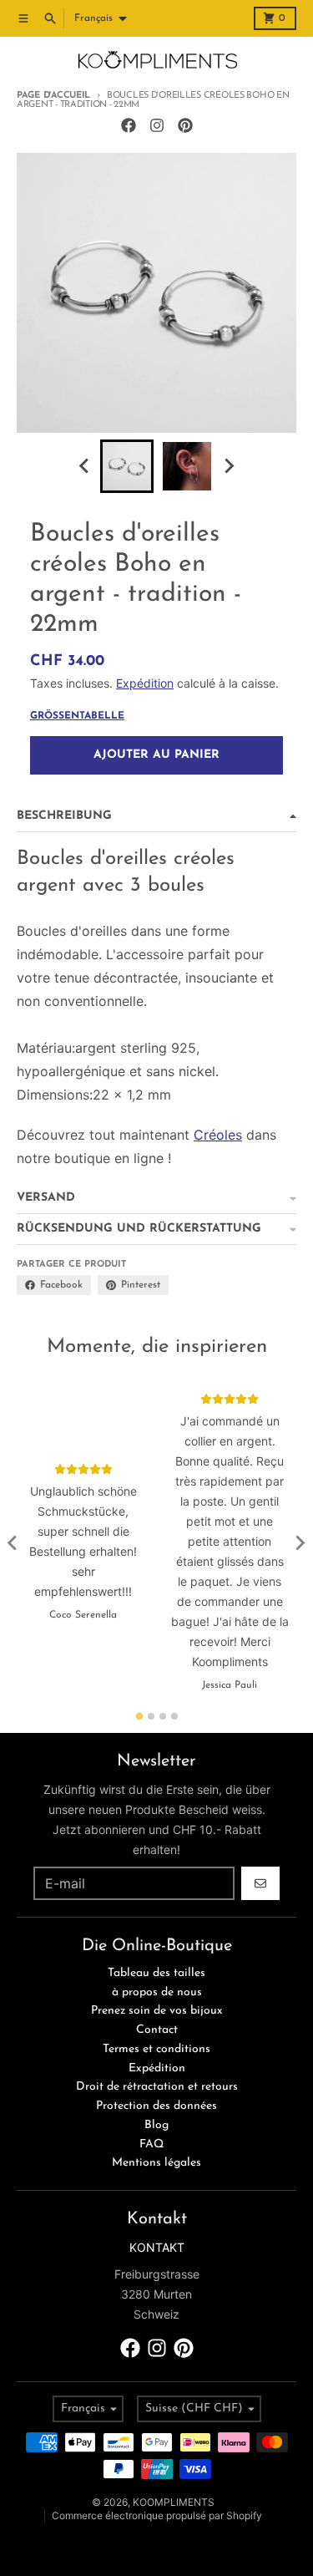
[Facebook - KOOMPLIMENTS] (129, 125)
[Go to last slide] (85, 466)
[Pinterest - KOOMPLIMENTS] (185, 125)
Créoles (218, 1135)
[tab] (139, 1716)
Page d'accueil (53, 96)
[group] (127, 466)
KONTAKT (157, 2247)
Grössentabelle (77, 716)
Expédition (145, 683)
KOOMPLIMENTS (174, 2502)
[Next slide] (229, 466)
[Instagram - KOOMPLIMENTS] (157, 125)
